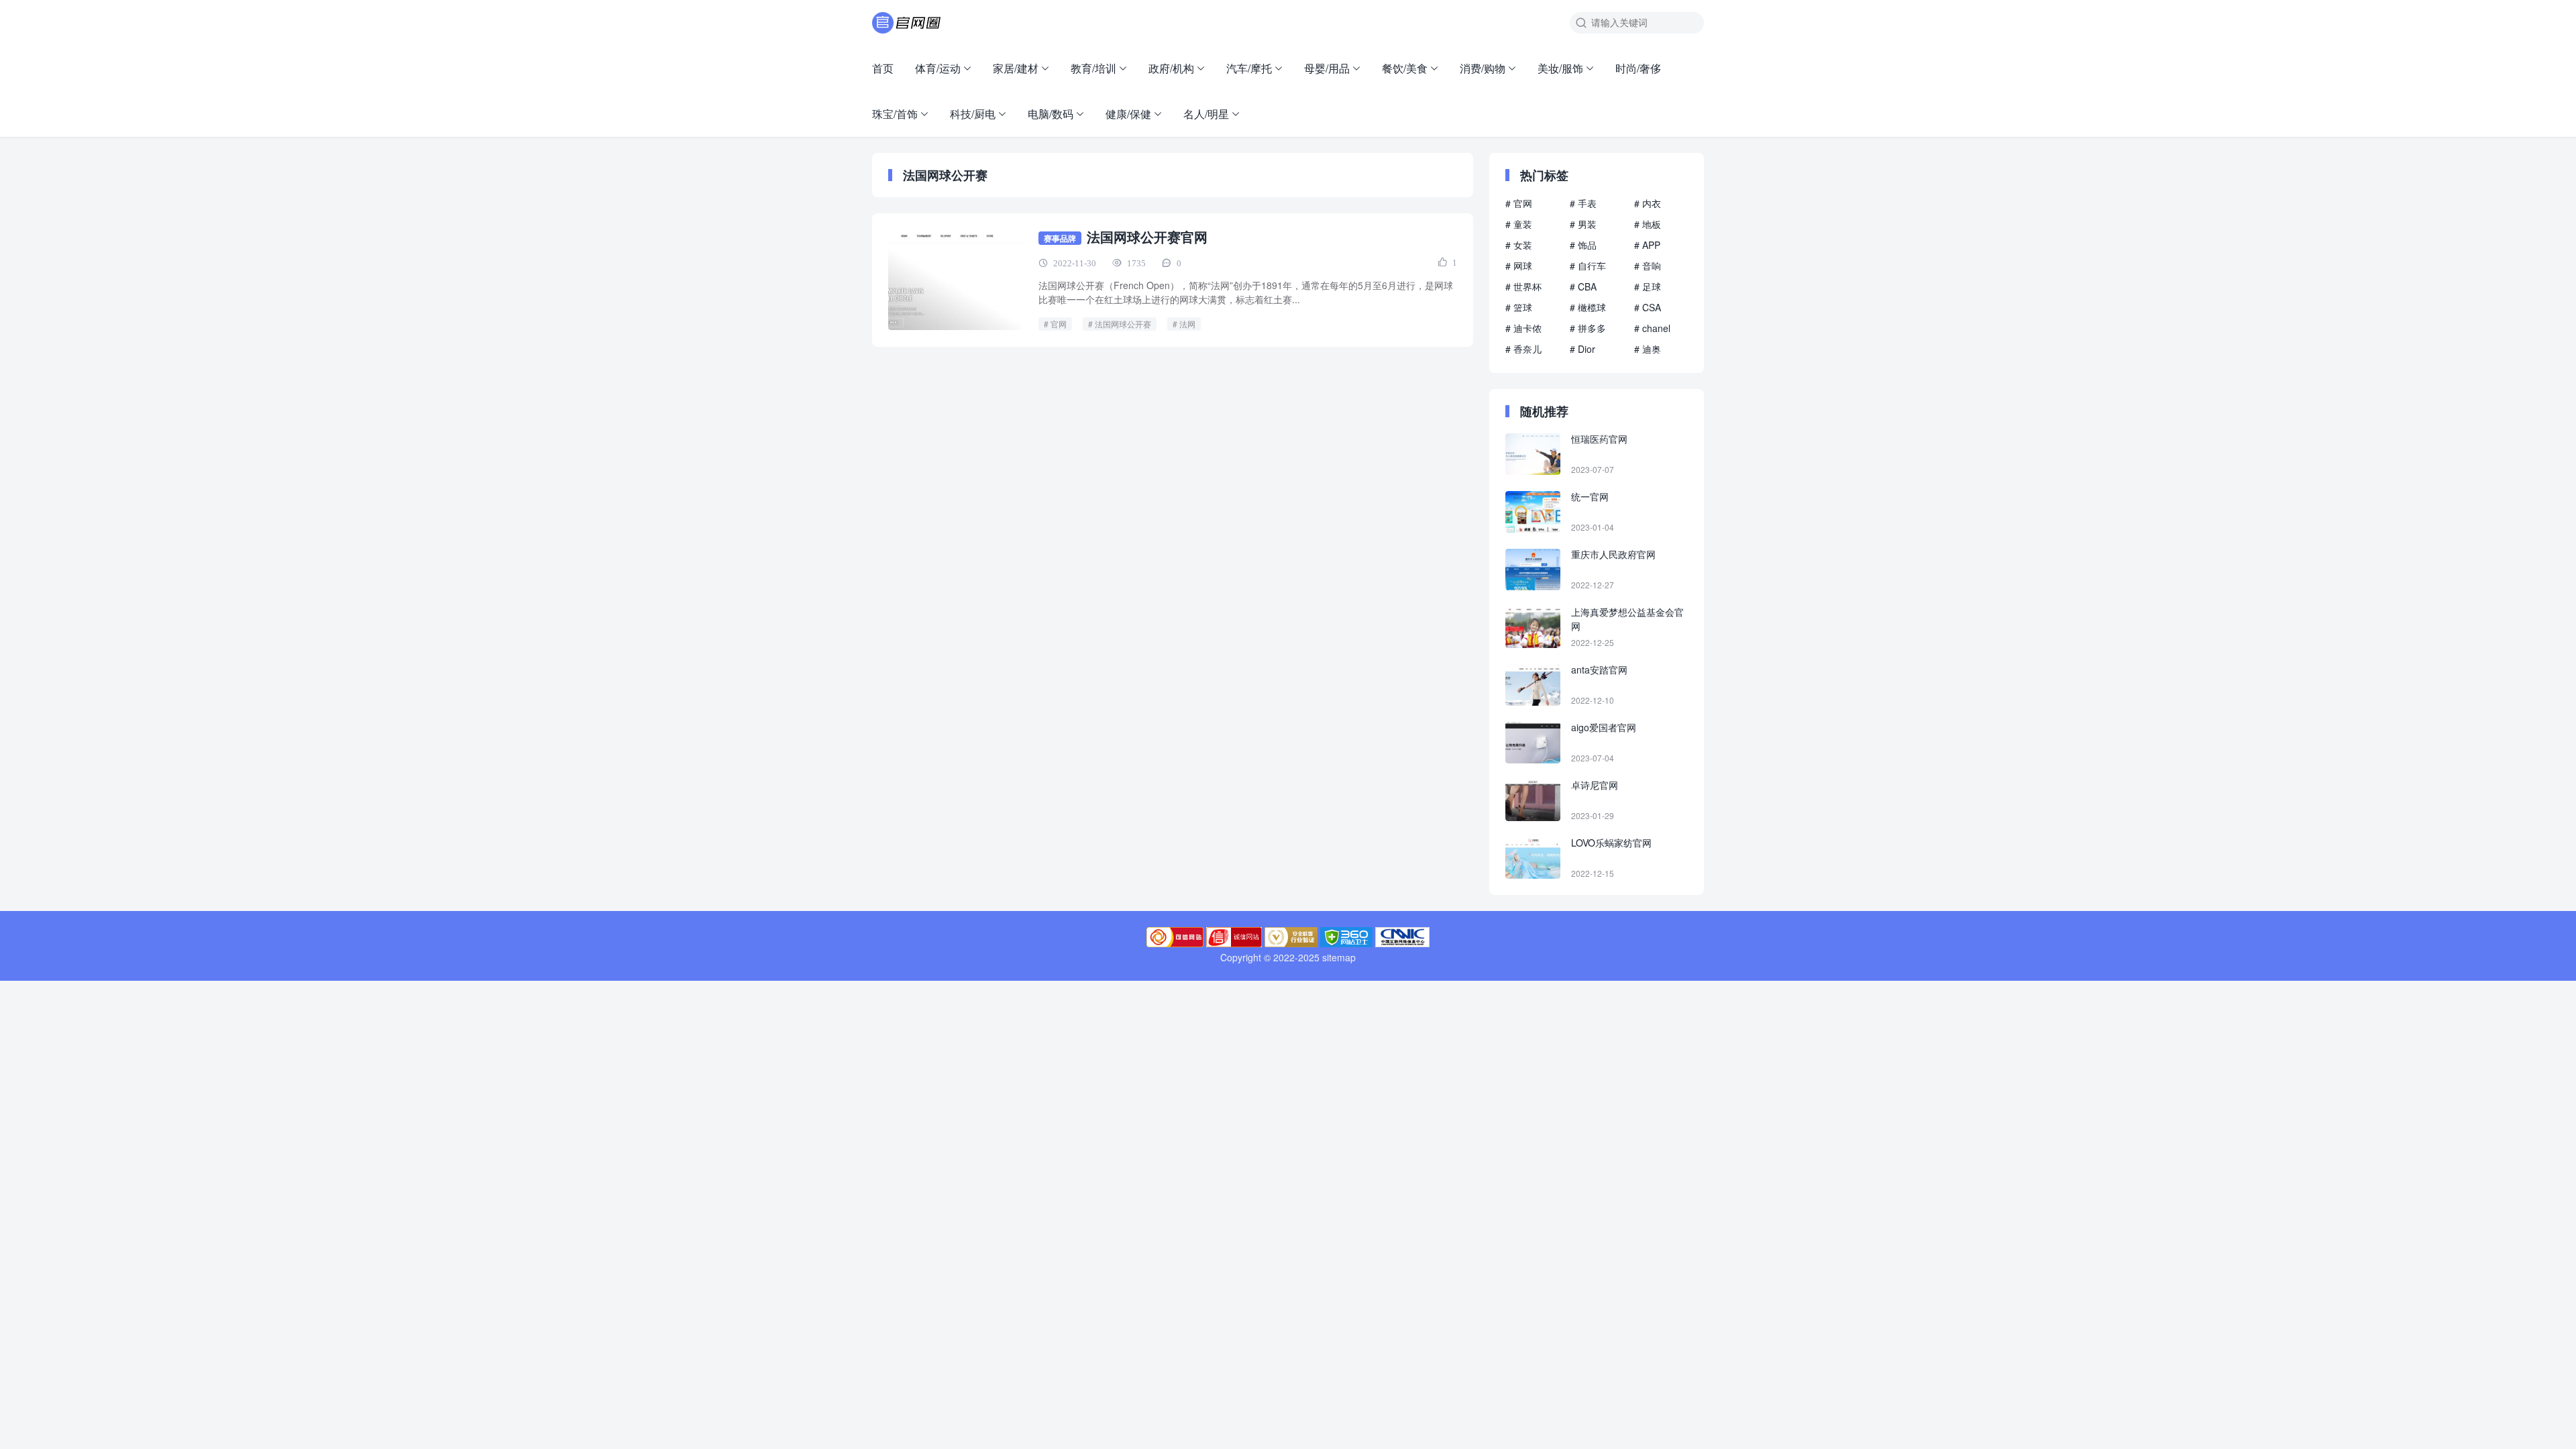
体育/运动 (938, 68)
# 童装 (1519, 224)
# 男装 (1583, 224)
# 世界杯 (1523, 286)
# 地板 (1648, 224)
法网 (1187, 324)
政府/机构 (1171, 68)
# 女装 (1519, 245)
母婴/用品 (1327, 68)
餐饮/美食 (1405, 68)
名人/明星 (1206, 114)
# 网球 (1519, 266)
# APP (1647, 245)
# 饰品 (1583, 245)
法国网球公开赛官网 (1147, 236)
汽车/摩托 (1249, 68)
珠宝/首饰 (895, 114)
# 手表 (1583, 203)
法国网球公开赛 (1123, 324)
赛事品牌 (1060, 238)
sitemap (1339, 957)
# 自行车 (1588, 266)
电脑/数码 (1051, 114)
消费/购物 (1483, 68)
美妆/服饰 (1560, 68)
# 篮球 (1519, 307)
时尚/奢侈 (1638, 68)
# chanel (1652, 328)
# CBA (1583, 286)
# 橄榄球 (1588, 307)
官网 (1059, 324)
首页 (883, 68)
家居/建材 (1016, 68)
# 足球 (1648, 286)
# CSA (1648, 307)
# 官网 (1519, 203)
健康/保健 (1128, 114)
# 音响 (1648, 266)
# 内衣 (1648, 203)
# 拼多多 (1588, 328)
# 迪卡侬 (1523, 328)
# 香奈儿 (1523, 349)
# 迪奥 (1648, 349)
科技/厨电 (973, 114)
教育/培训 (1093, 68)
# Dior (1582, 349)
